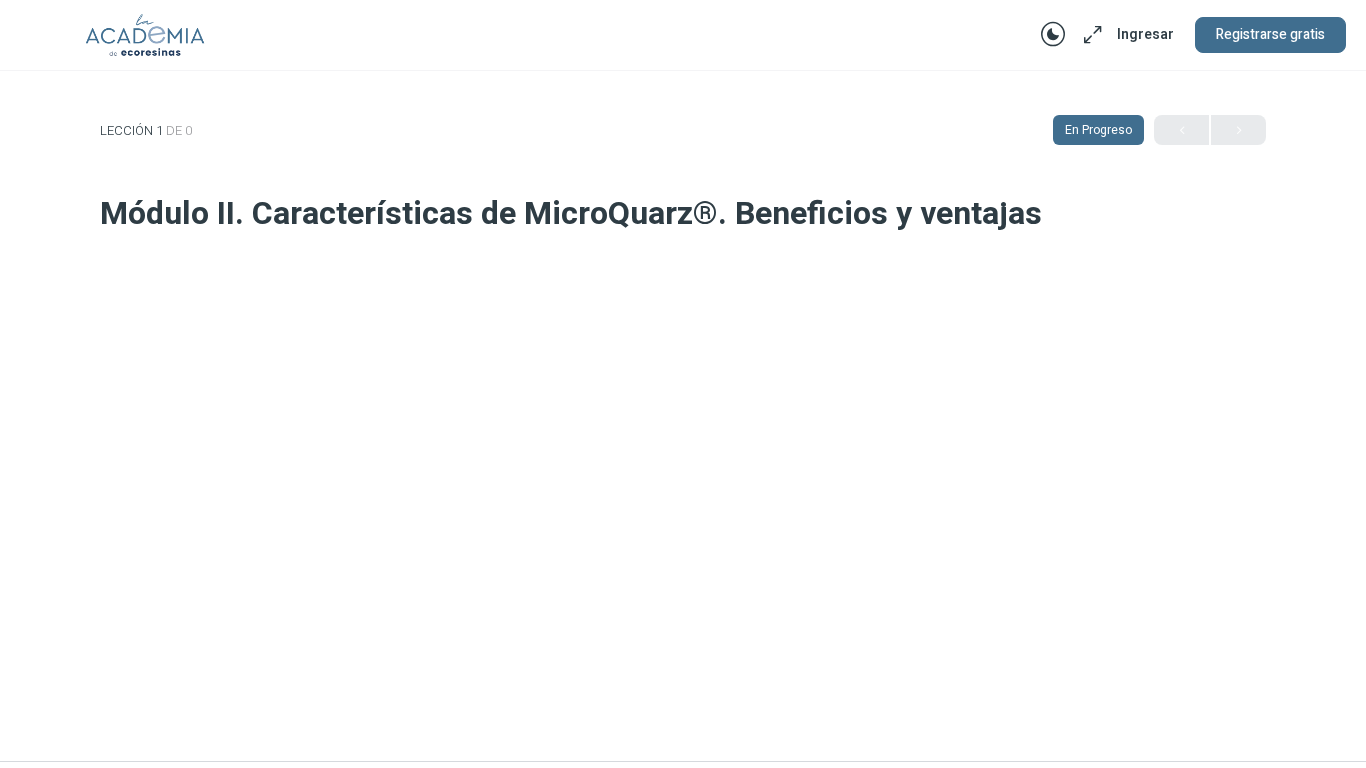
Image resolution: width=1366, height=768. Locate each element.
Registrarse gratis (1270, 34)
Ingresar (1145, 34)
